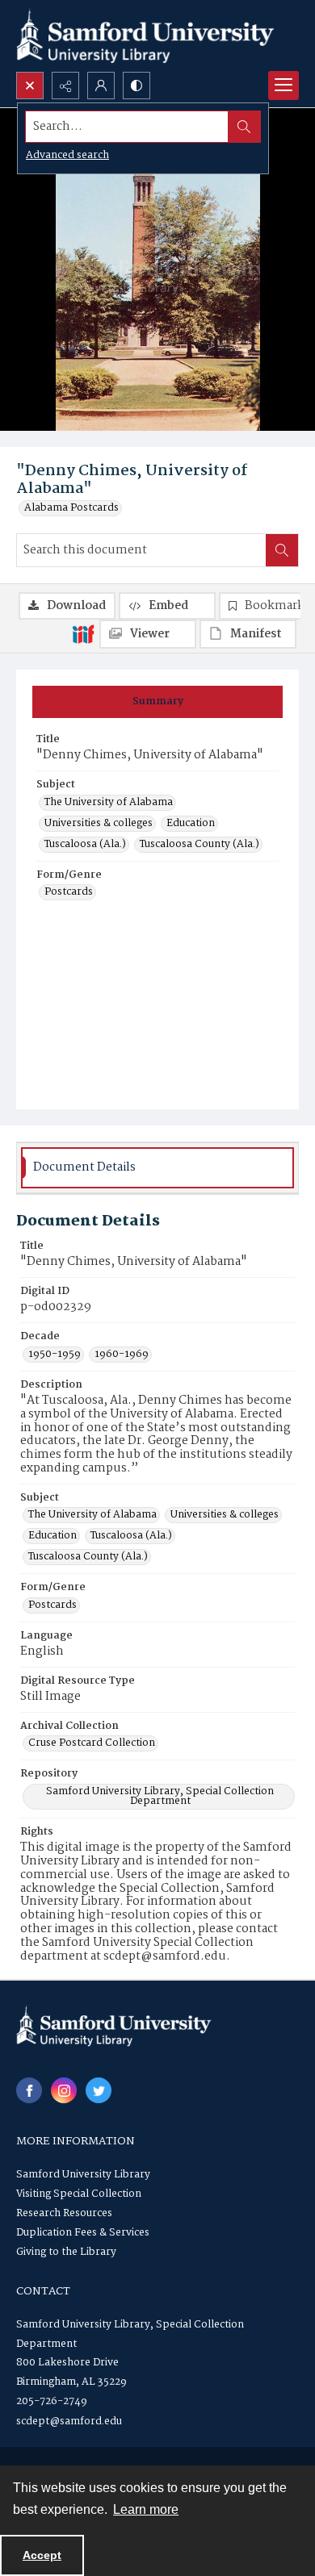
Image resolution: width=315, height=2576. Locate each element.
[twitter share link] (99, 2090)
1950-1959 (55, 1355)
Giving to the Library (66, 2252)
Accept (42, 2555)
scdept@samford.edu (69, 2422)
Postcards (69, 892)
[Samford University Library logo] (145, 36)
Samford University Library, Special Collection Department (160, 1797)
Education (191, 824)
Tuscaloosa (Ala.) (85, 845)
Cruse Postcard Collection (92, 1743)
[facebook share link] (29, 2090)
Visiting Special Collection (79, 2194)
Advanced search (67, 155)
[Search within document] (282, 550)
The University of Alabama (109, 803)
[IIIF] (83, 633)
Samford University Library (83, 2175)
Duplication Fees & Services (83, 2233)
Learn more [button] (146, 2509)
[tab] (157, 702)
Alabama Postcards (71, 508)
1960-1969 (122, 1355)
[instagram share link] (64, 2090)
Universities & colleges (99, 824)
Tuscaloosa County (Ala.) (199, 845)
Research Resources (64, 2213)
